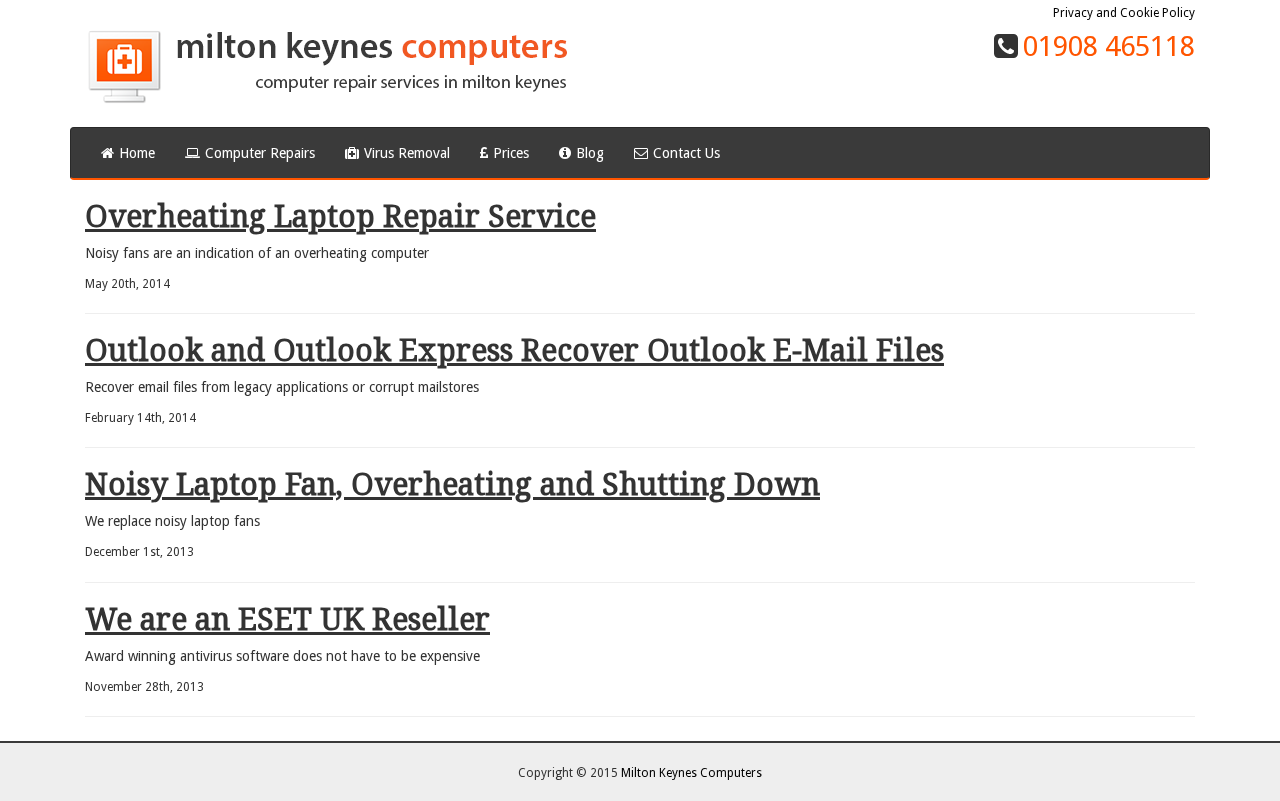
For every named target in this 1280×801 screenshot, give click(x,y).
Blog (590, 153)
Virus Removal (407, 153)
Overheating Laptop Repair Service (340, 216)
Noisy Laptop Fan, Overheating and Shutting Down (452, 484)
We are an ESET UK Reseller (287, 619)
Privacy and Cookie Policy (1124, 13)
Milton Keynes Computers (691, 773)
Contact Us (686, 153)
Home (137, 153)
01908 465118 (1109, 46)
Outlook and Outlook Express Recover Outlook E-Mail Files (514, 350)
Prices (511, 153)
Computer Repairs (260, 153)
